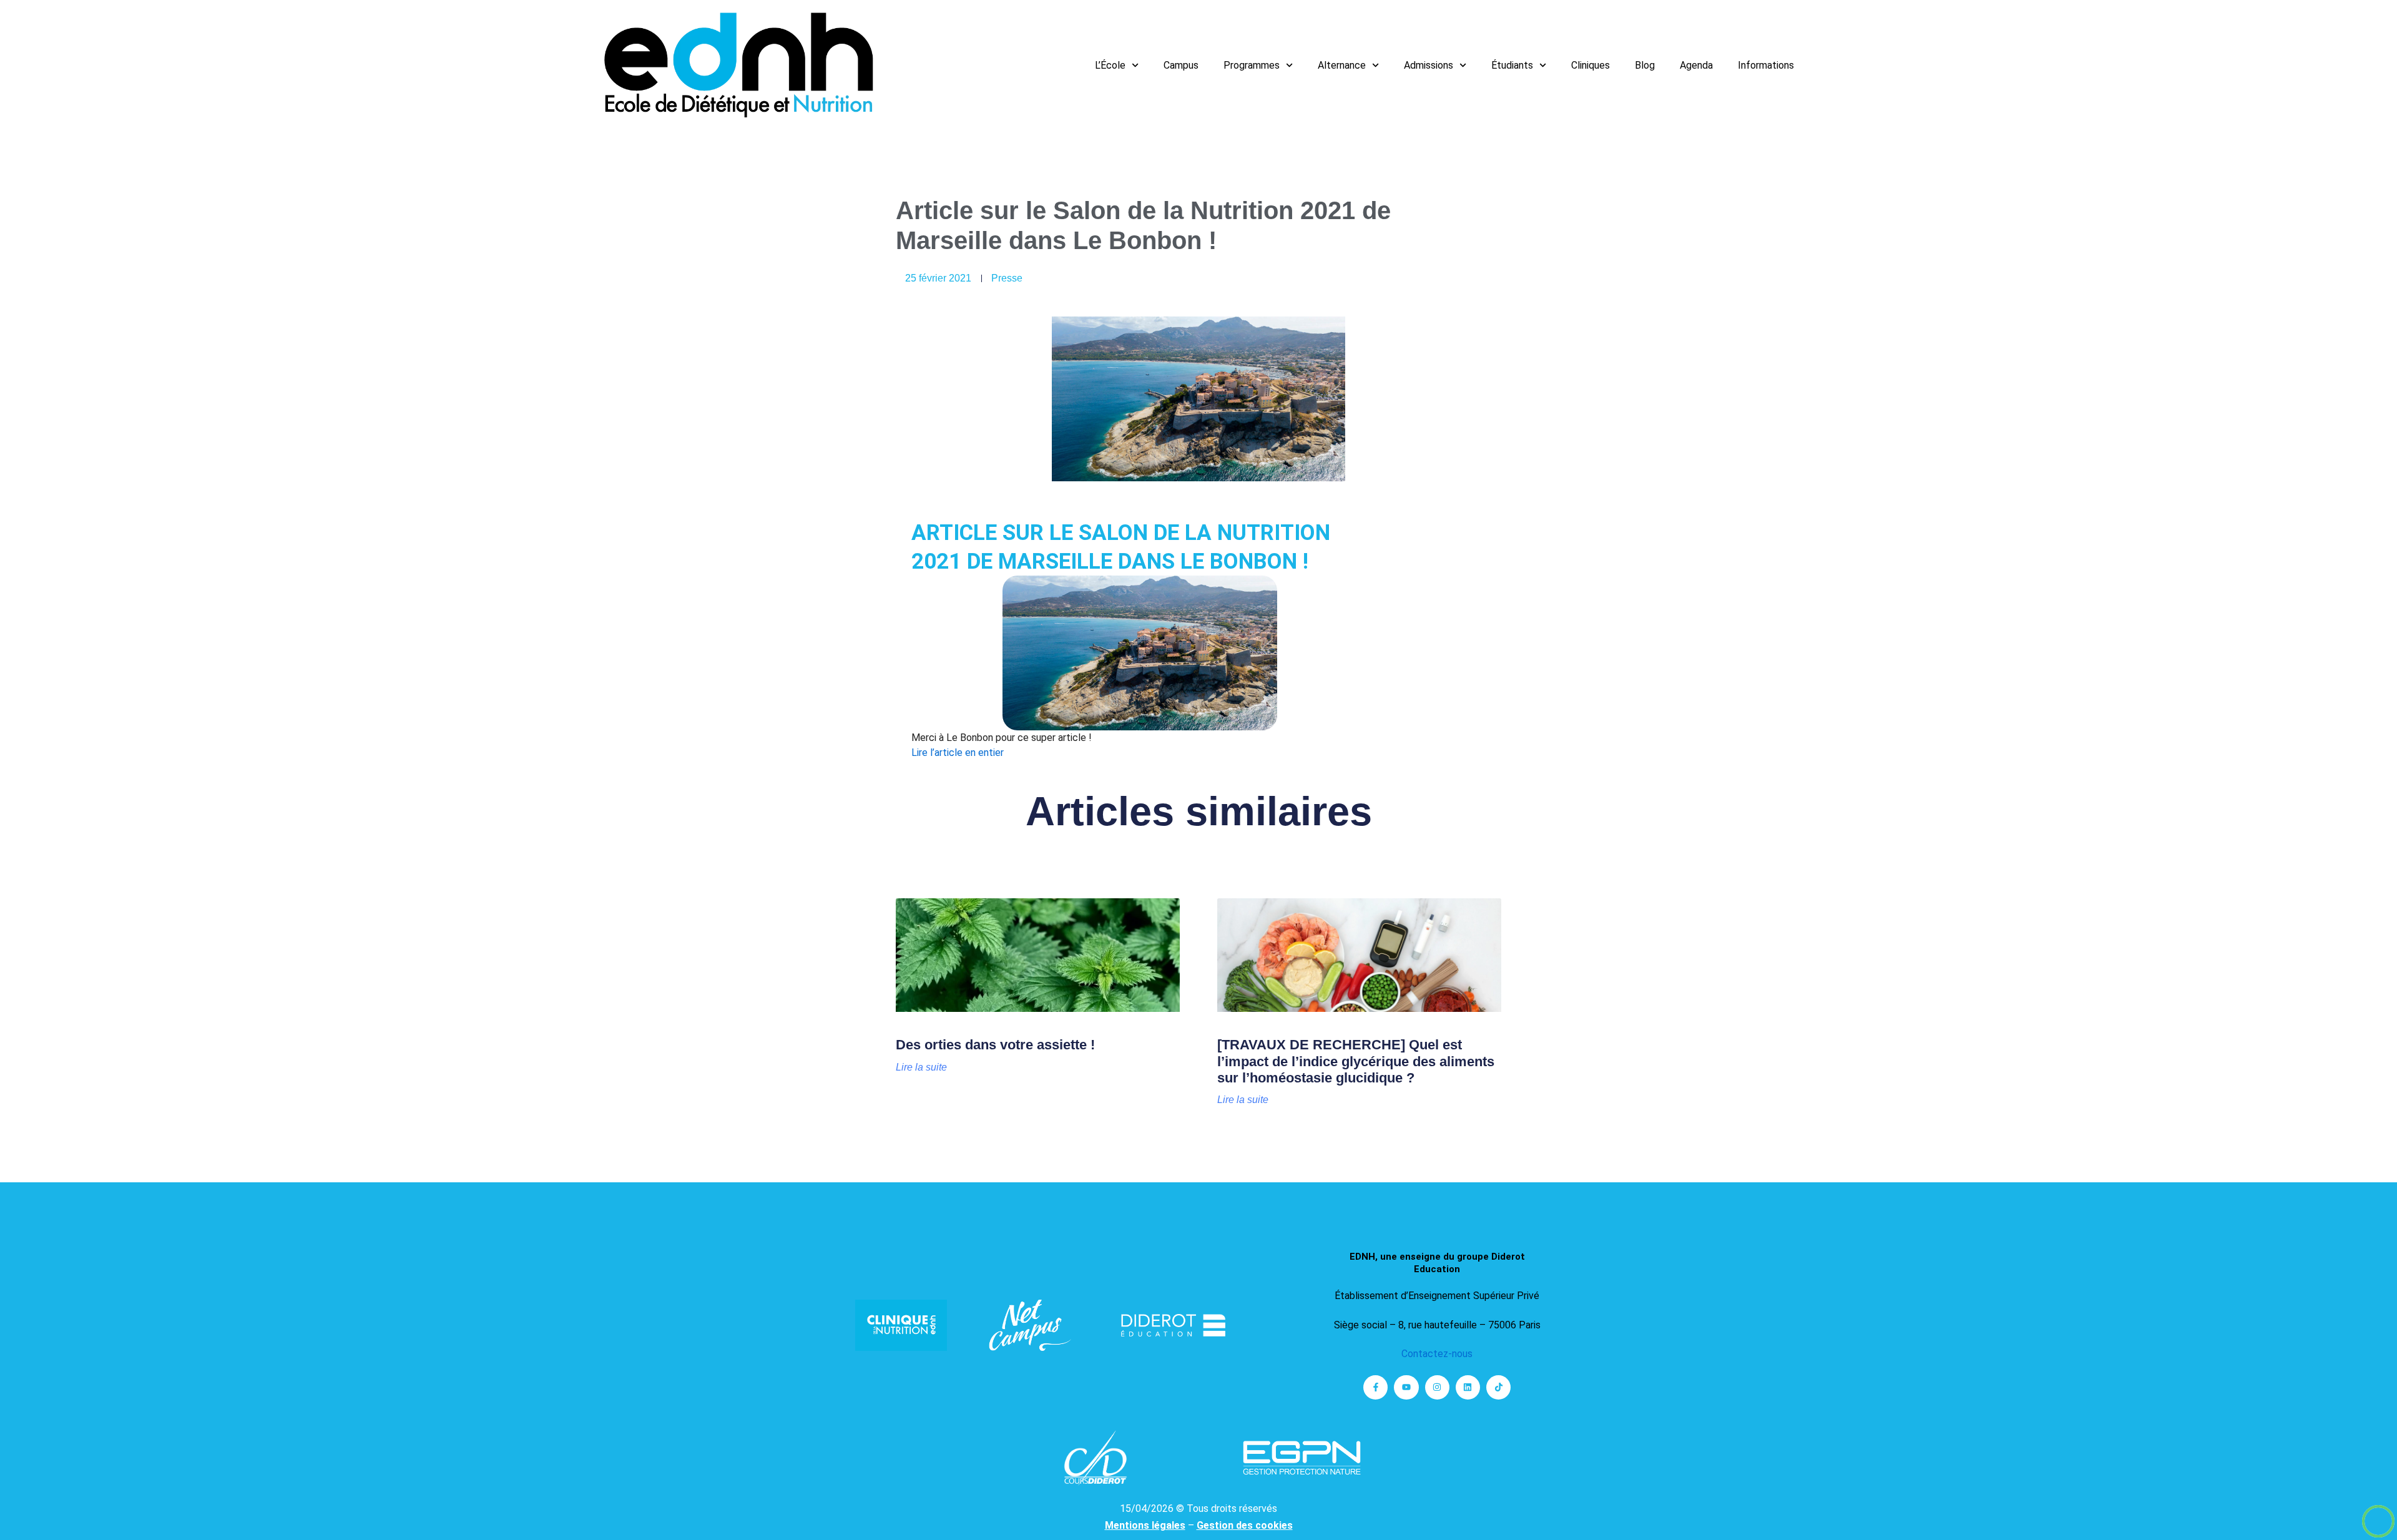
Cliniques (1591, 65)
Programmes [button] (1252, 65)
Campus (1181, 65)
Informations (1766, 65)
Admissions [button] (1429, 65)
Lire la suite (921, 1067)
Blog (1645, 65)
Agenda (1696, 65)
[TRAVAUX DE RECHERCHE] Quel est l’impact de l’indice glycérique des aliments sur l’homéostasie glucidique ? (1356, 1061)
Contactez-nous (1437, 1354)
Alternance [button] (1342, 65)
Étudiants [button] (1512, 65)
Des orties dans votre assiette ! (995, 1045)
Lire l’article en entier (958, 753)
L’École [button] (1110, 65)
